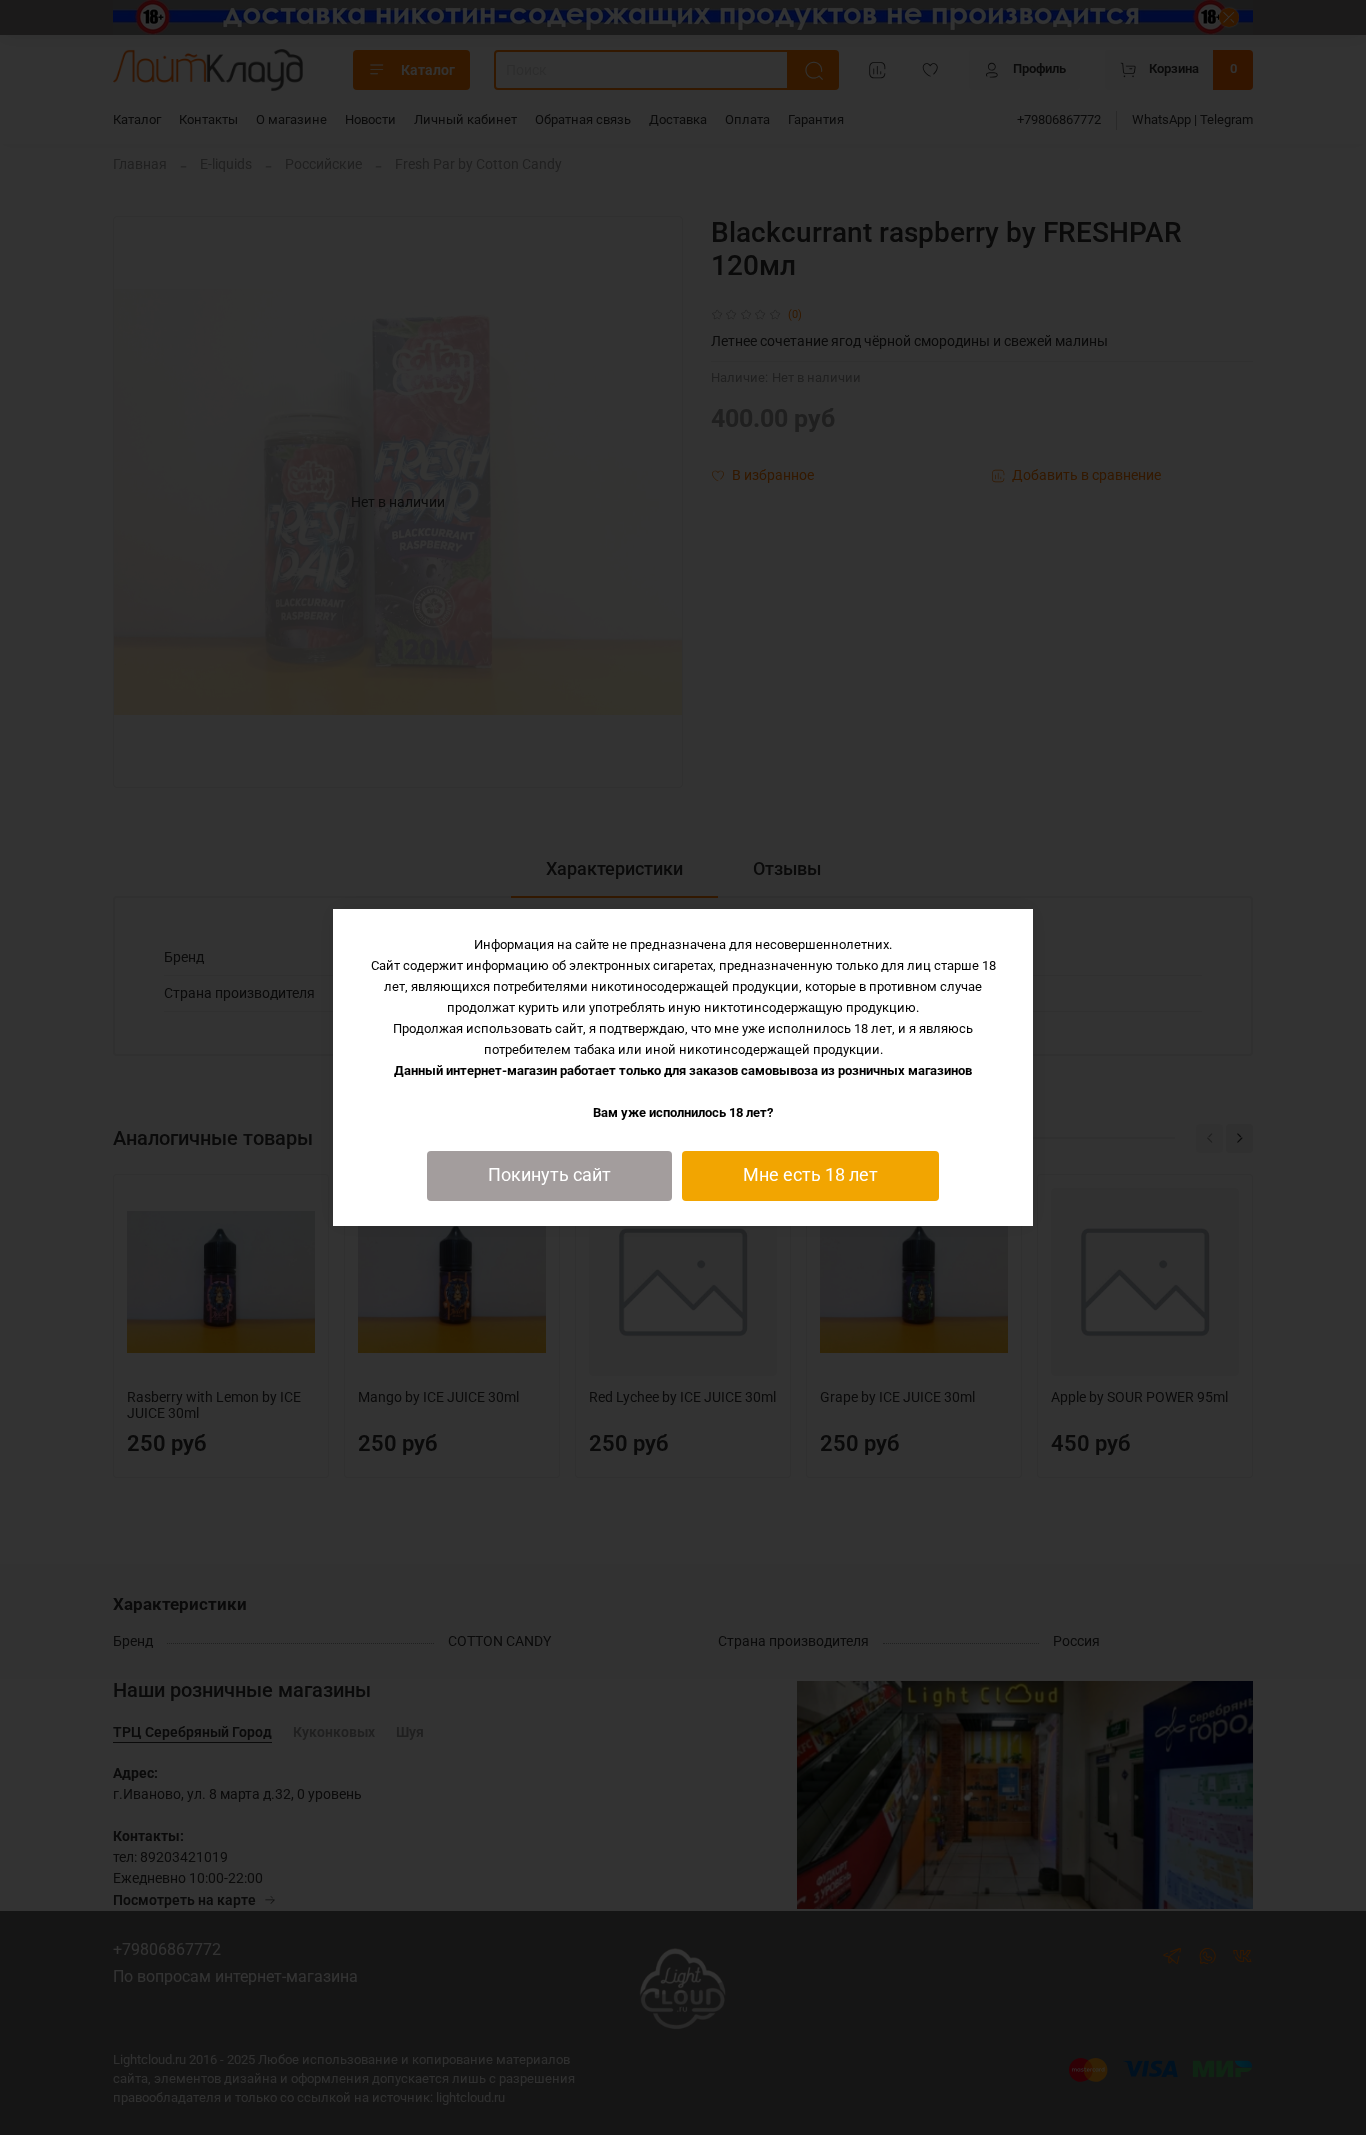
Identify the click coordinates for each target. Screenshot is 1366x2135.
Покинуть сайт (549, 1175)
